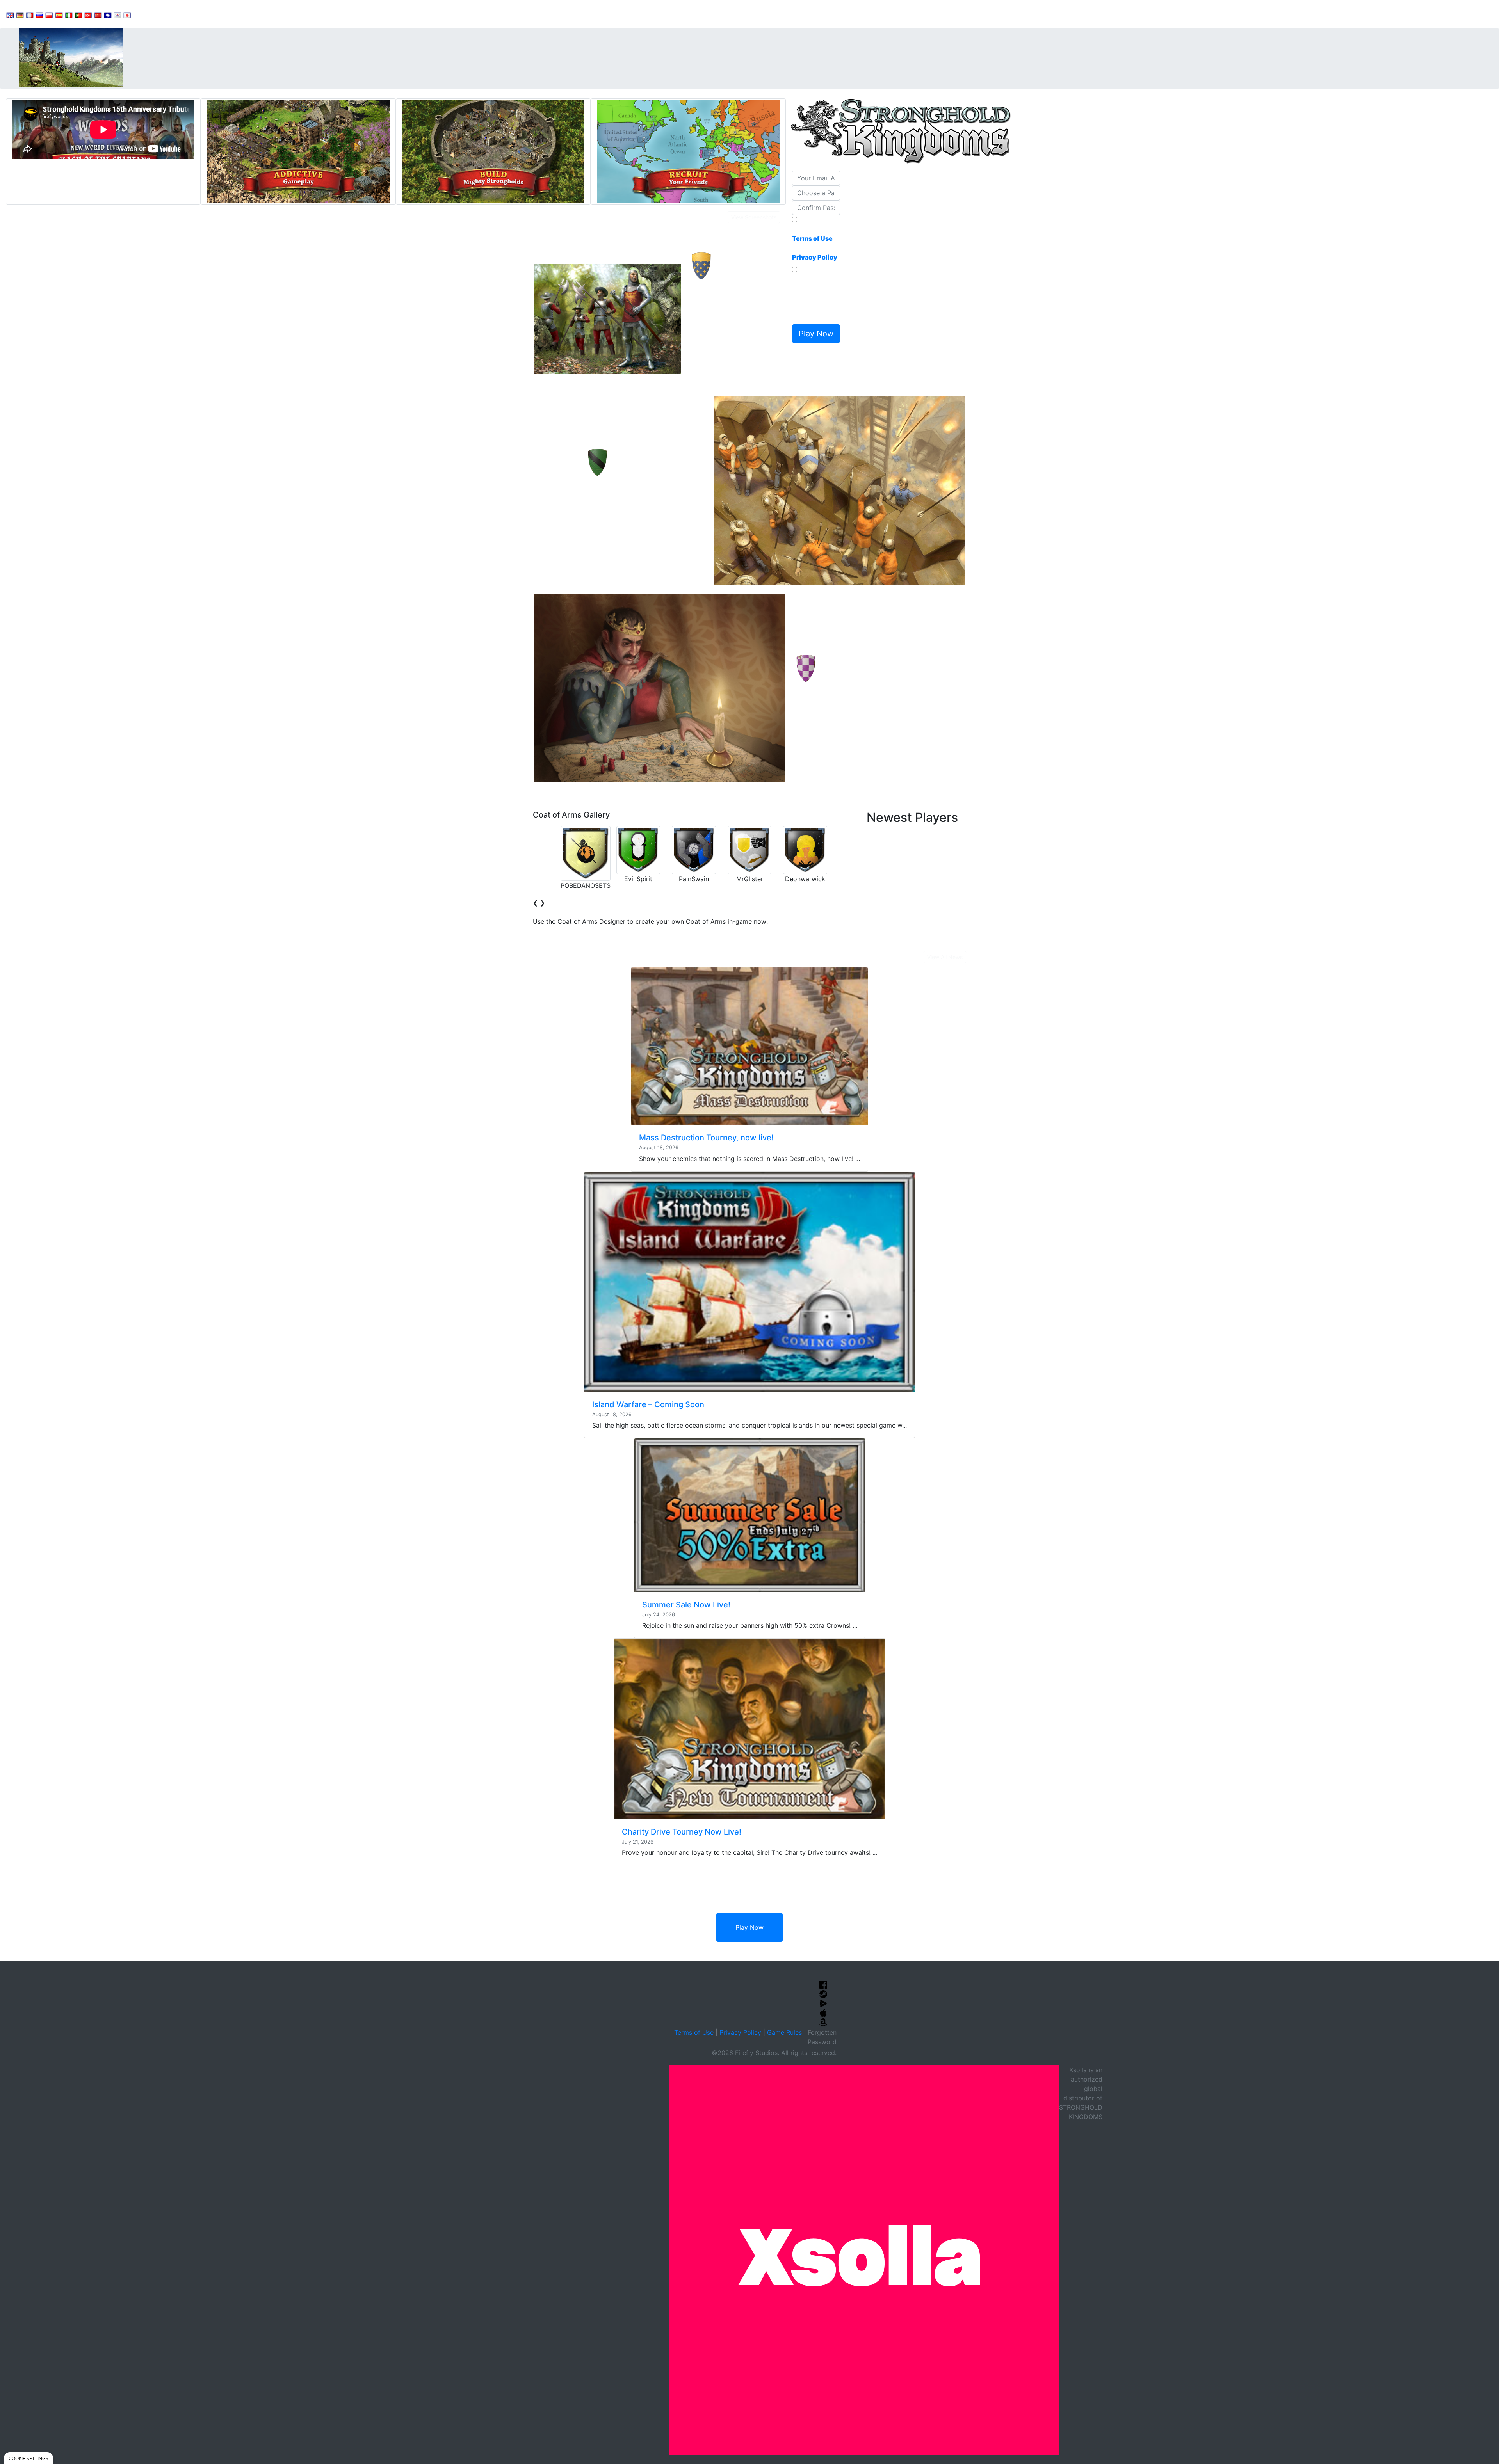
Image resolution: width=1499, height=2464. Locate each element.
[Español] (59, 15)
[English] (10, 15)
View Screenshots (754, 217)
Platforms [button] (239, 14)
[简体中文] (98, 15)
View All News (945, 957)
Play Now (749, 1927)
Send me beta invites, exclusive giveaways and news (814, 298)
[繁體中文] (108, 15)
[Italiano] (69, 15)
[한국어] (117, 15)
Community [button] (195, 14)
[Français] (30, 15)
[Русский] (39, 15)
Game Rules (784, 2032)
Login (274, 14)
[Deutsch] (20, 15)
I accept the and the (815, 243)
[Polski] (49, 15)
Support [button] (153, 14)
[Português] (78, 15)
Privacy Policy (740, 2032)
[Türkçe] (88, 15)
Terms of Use (694, 2032)
